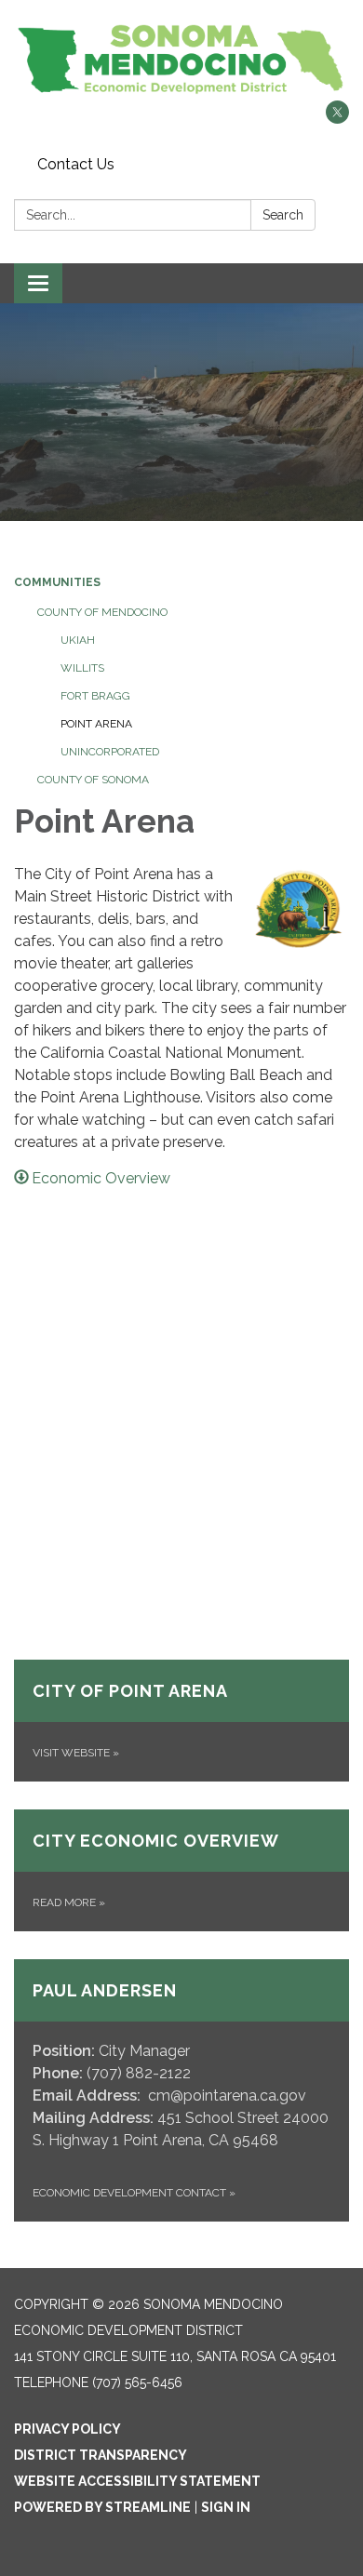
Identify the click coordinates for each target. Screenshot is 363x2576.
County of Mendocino (102, 612)
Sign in (226, 2507)
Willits (82, 668)
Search (283, 215)
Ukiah (78, 640)
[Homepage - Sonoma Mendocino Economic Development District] (181, 60)
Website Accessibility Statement (137, 2481)
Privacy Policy (67, 2429)
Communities (57, 582)
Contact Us (76, 164)
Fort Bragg (95, 696)
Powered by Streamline (102, 2507)
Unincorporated (110, 752)
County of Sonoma (93, 780)
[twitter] (337, 119)
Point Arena (96, 724)
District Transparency (101, 2455)
